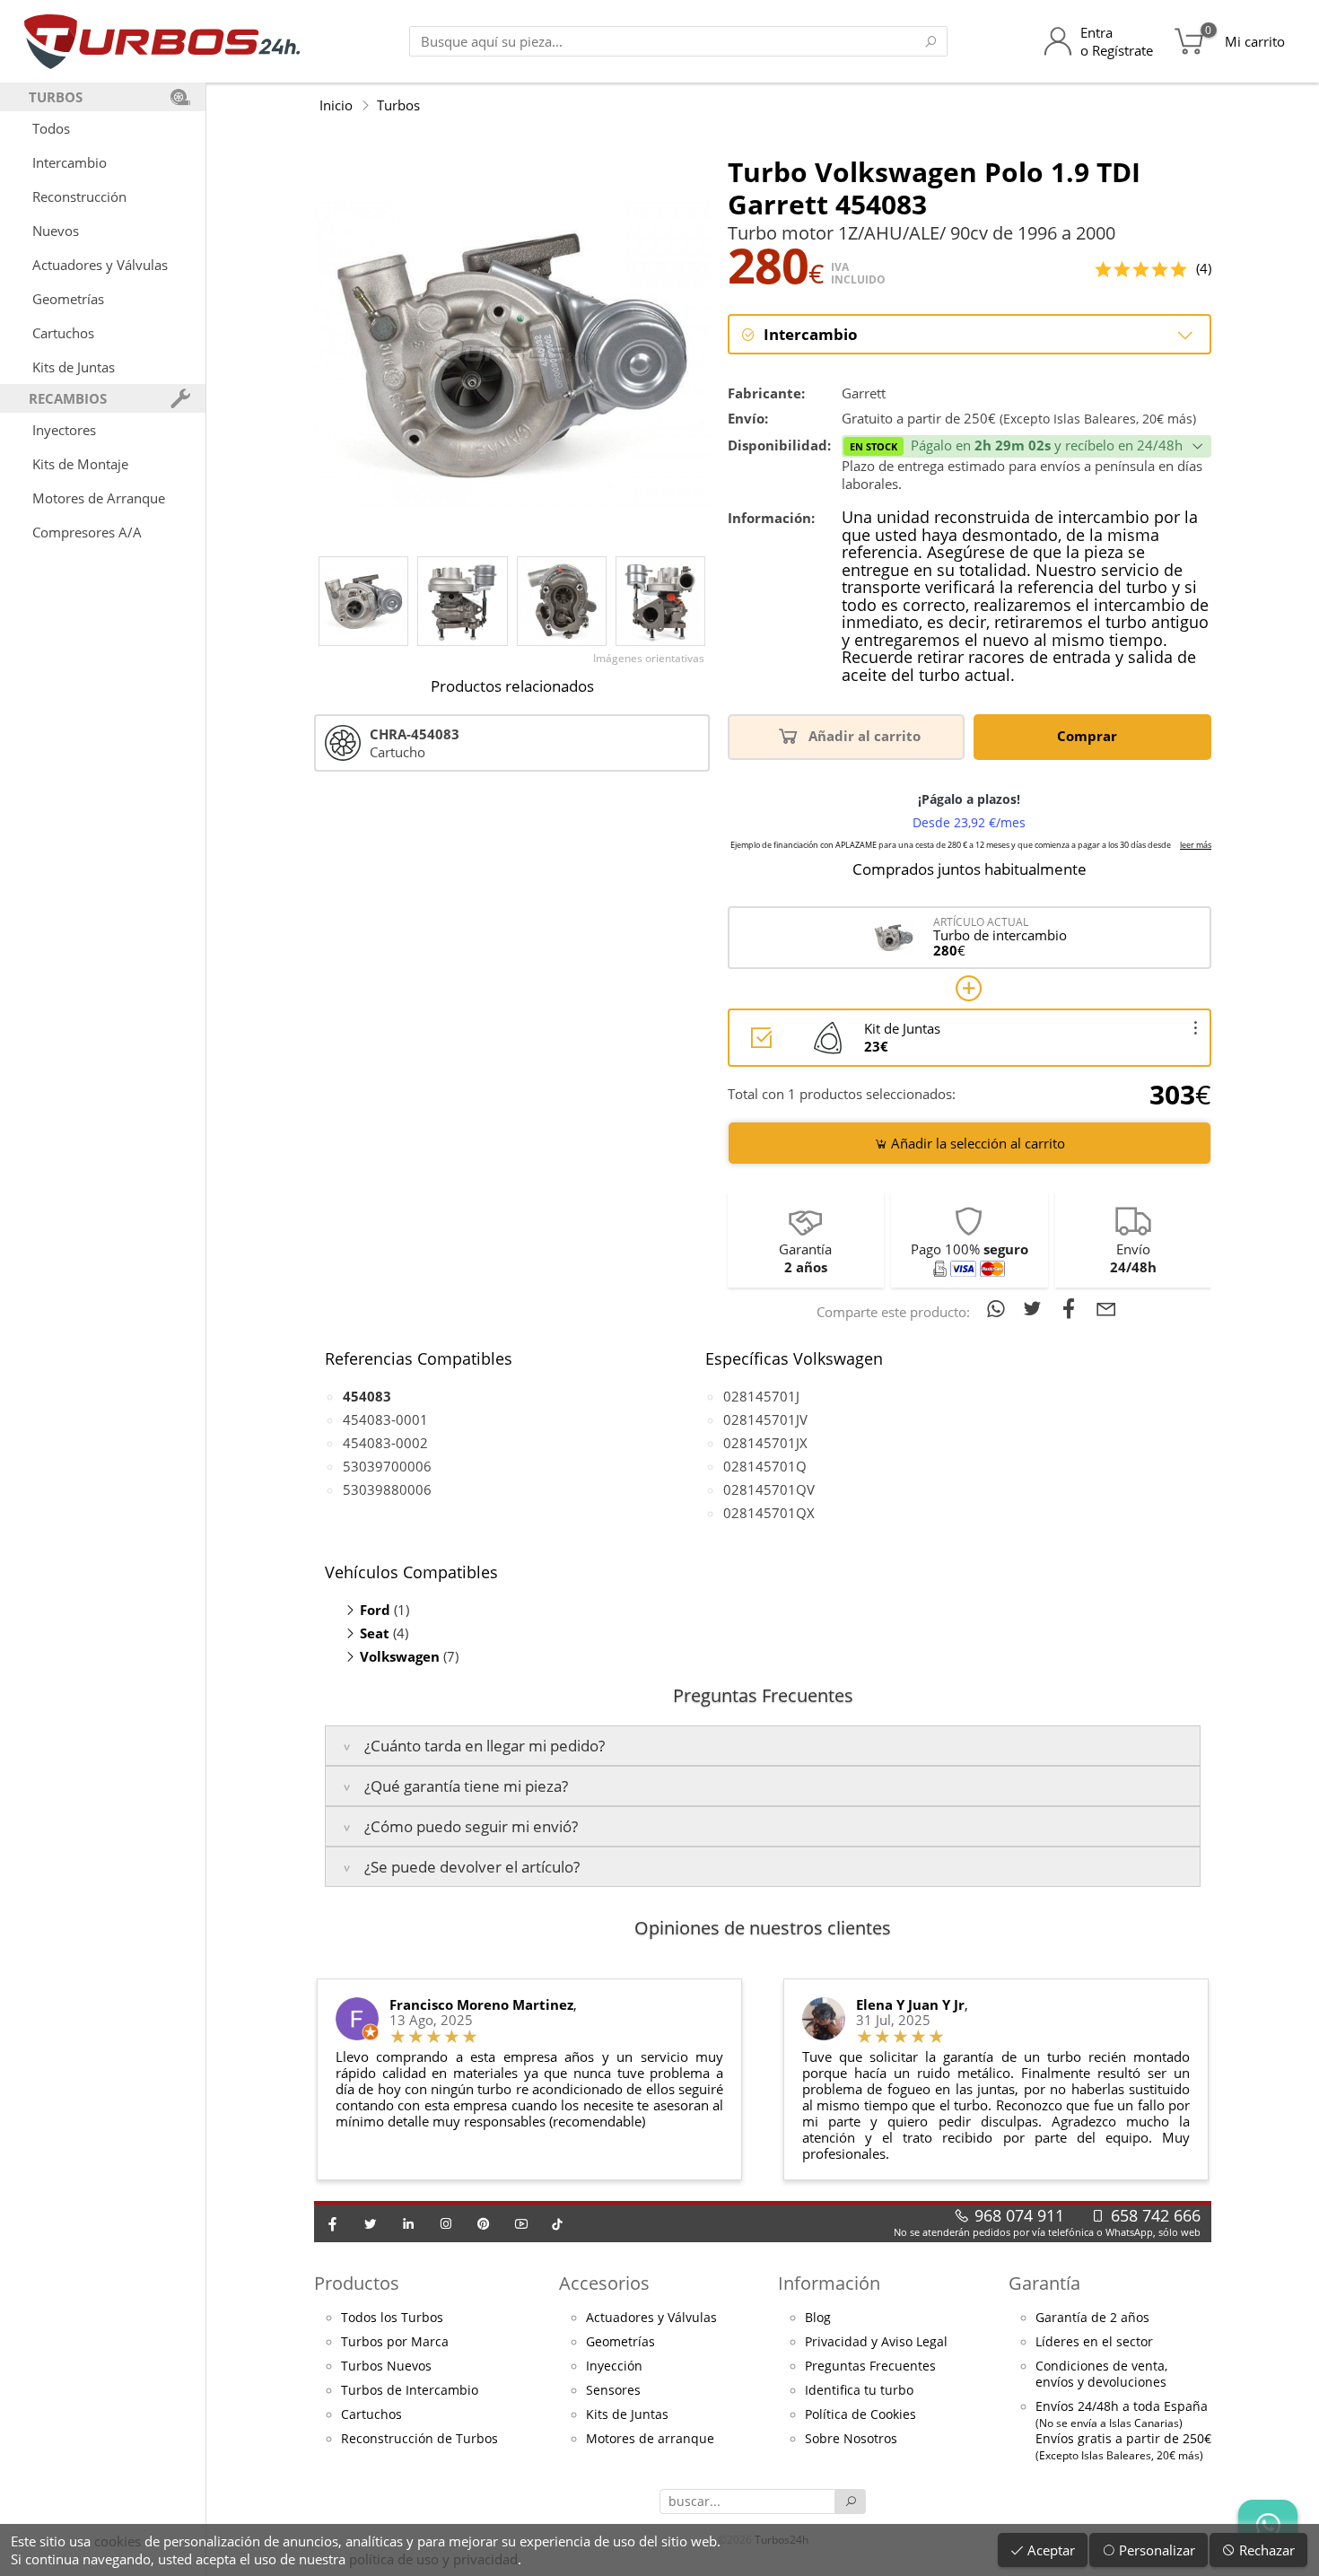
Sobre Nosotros (851, 2439)
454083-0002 (385, 1443)
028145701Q (765, 1466)
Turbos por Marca (395, 2342)
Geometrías (68, 299)
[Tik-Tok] (557, 2223)
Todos (51, 128)
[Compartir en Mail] (1106, 1308)
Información (829, 2283)
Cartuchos (63, 333)
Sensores (613, 2390)
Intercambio (70, 162)
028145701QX (769, 1513)
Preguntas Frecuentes (870, 2366)
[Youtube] (521, 2223)
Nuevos (56, 231)
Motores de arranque (650, 2439)
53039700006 (387, 1466)
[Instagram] (446, 2223)
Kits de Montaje (80, 464)
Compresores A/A (87, 532)
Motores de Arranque (99, 498)
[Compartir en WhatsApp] (999, 1308)
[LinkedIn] (408, 2223)
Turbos (398, 105)
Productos (357, 2283)
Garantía (1044, 2283)
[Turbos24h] (162, 41)
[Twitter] (371, 2223)
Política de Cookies (860, 2414)
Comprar (1089, 736)
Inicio (336, 105)
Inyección (614, 2366)
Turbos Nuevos (386, 2366)
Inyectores (64, 430)
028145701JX (765, 1443)
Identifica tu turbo (859, 2390)
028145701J (761, 1396)
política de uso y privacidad (433, 2559)
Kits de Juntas (74, 367)
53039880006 (387, 1489)
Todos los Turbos (392, 2318)
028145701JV (765, 1419)
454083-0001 (385, 1419)
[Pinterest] (484, 2223)
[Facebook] (333, 2223)
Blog (818, 2318)
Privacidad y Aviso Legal (876, 2342)
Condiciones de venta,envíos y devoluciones (1101, 2374)
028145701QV (769, 1489)
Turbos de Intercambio (410, 2390)
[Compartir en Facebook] (1073, 1308)
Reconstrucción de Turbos (419, 2439)
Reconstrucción (79, 196)
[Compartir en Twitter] (1036, 1308)
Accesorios (604, 2283)
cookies (118, 2541)
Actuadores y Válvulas (100, 265)
